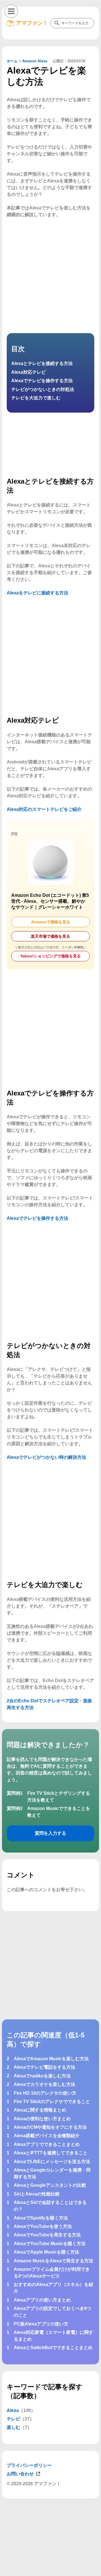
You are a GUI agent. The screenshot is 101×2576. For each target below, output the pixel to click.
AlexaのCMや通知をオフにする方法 (50, 2127)
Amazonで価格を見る (51, 922)
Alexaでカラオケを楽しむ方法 (44, 2084)
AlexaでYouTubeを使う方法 (43, 2226)
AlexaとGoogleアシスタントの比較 (50, 2185)
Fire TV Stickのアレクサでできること (52, 2102)
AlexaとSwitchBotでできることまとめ (53, 2348)
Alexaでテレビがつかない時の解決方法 (46, 1457)
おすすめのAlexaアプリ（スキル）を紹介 (53, 2288)
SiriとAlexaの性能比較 (37, 2194)
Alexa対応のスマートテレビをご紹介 (44, 809)
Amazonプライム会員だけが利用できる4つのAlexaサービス (52, 2273)
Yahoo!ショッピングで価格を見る (50, 956)
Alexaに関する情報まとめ (40, 2110)
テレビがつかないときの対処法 (43, 389)
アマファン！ (32, 23)
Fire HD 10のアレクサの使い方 (45, 2093)
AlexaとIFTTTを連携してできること (51, 2153)
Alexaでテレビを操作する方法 (42, 381)
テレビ (13, 2419)
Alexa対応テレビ (28, 372)
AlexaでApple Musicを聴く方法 (46, 2252)
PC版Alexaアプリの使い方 (41, 2324)
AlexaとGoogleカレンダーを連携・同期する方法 (52, 2173)
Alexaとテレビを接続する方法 (42, 363)
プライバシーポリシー (29, 2465)
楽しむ (13, 2427)
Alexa (13, 2410)
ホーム (12, 61)
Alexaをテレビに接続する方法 (37, 593)
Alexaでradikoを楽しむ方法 (42, 2076)
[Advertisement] (50, 2569)
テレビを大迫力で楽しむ (36, 398)
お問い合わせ (20, 2474)
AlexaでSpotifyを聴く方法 (41, 2218)
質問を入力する (50, 1833)
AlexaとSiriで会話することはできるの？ (50, 2206)
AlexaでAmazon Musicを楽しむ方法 (51, 2059)
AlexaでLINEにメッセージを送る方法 (52, 2162)
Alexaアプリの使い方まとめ (42, 2300)
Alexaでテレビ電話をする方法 (44, 2067)
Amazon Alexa (35, 61)
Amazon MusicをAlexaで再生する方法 (53, 2261)
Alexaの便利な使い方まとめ (42, 2119)
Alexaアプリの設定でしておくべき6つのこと (52, 2312)
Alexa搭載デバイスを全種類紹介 (47, 2136)
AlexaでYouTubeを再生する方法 (47, 2235)
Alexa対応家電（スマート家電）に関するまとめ (53, 2336)
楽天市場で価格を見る (50, 936)
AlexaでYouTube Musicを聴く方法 (50, 2244)
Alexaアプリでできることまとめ (47, 2144)
